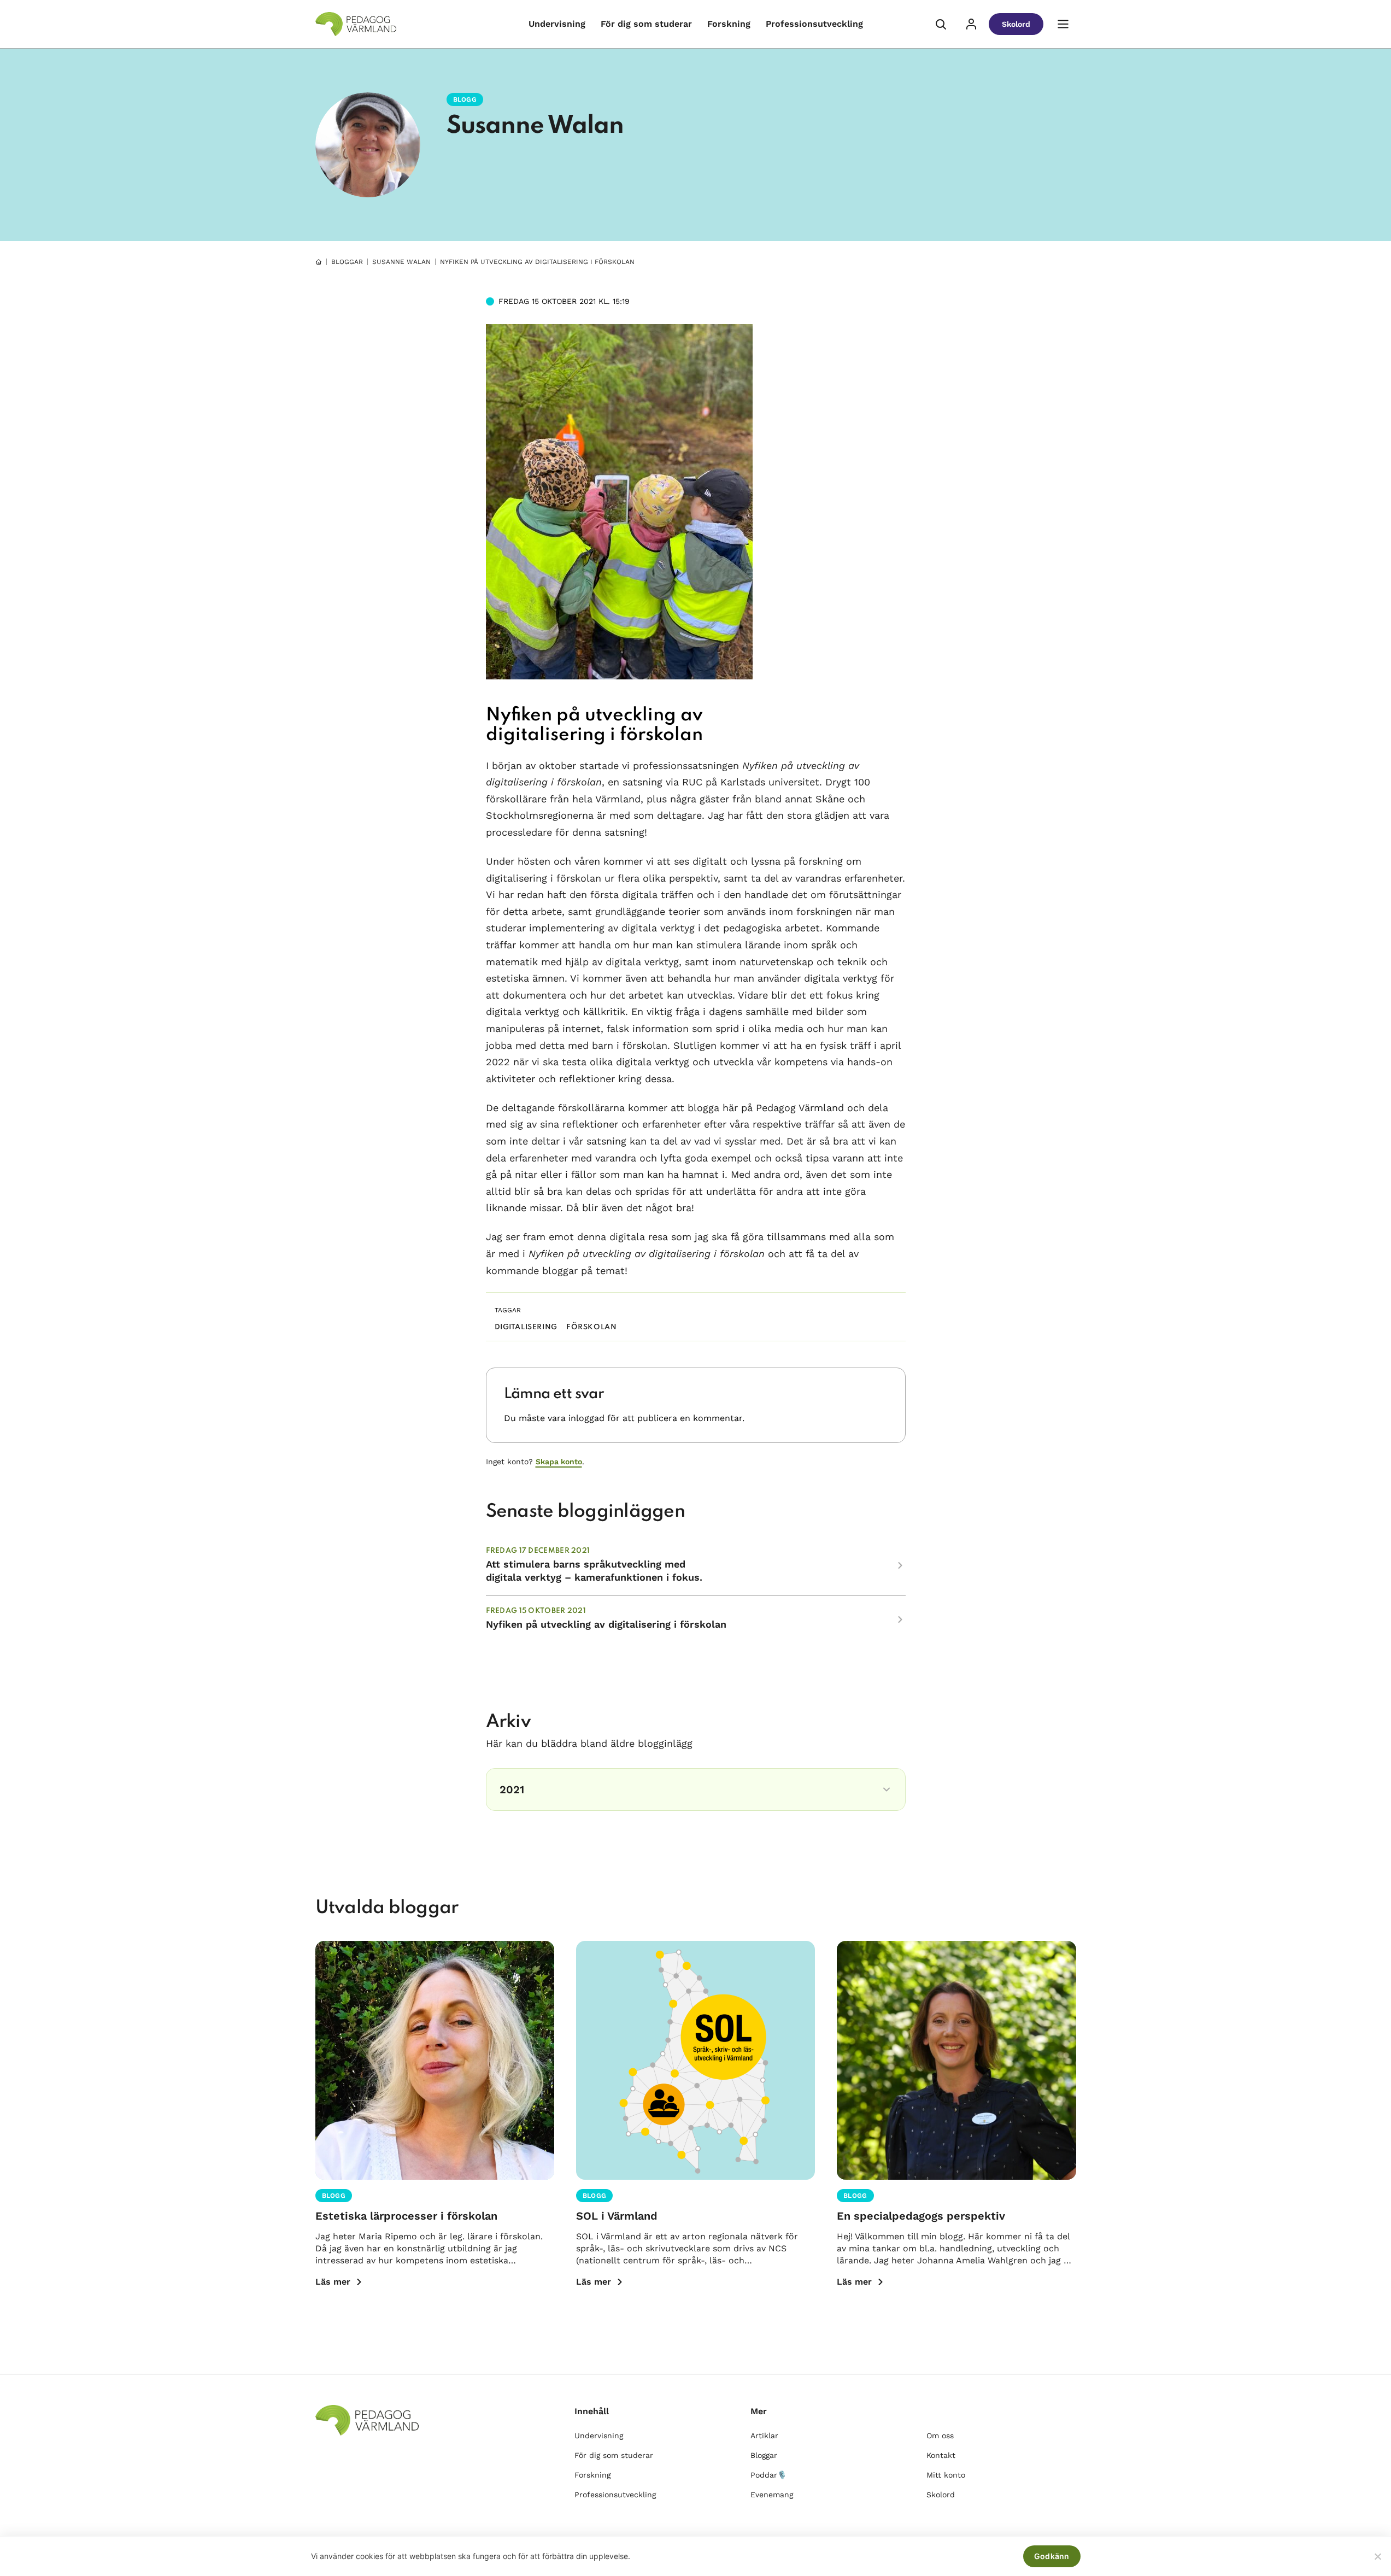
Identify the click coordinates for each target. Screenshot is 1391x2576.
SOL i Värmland (617, 2216)
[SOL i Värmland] (695, 2060)
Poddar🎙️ (768, 2475)
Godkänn (1052, 2556)
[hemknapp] (319, 262)
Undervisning (557, 24)
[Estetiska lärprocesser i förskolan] (435, 2060)
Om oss (940, 2436)
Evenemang (772, 2495)
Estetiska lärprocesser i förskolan (406, 2216)
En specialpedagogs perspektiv (921, 2216)
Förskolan (591, 1327)
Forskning (729, 24)
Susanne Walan (535, 126)
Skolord (1016, 24)
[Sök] (941, 24)
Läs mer (333, 2282)
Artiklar (764, 2436)
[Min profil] (971, 24)
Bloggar (347, 262)
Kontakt (941, 2455)
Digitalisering (526, 1327)
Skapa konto (559, 1462)
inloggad (586, 1418)
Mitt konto (946, 2475)
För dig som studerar (646, 24)
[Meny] (1063, 24)
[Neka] (1377, 2556)
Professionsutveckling (814, 24)
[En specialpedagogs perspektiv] (956, 2060)
